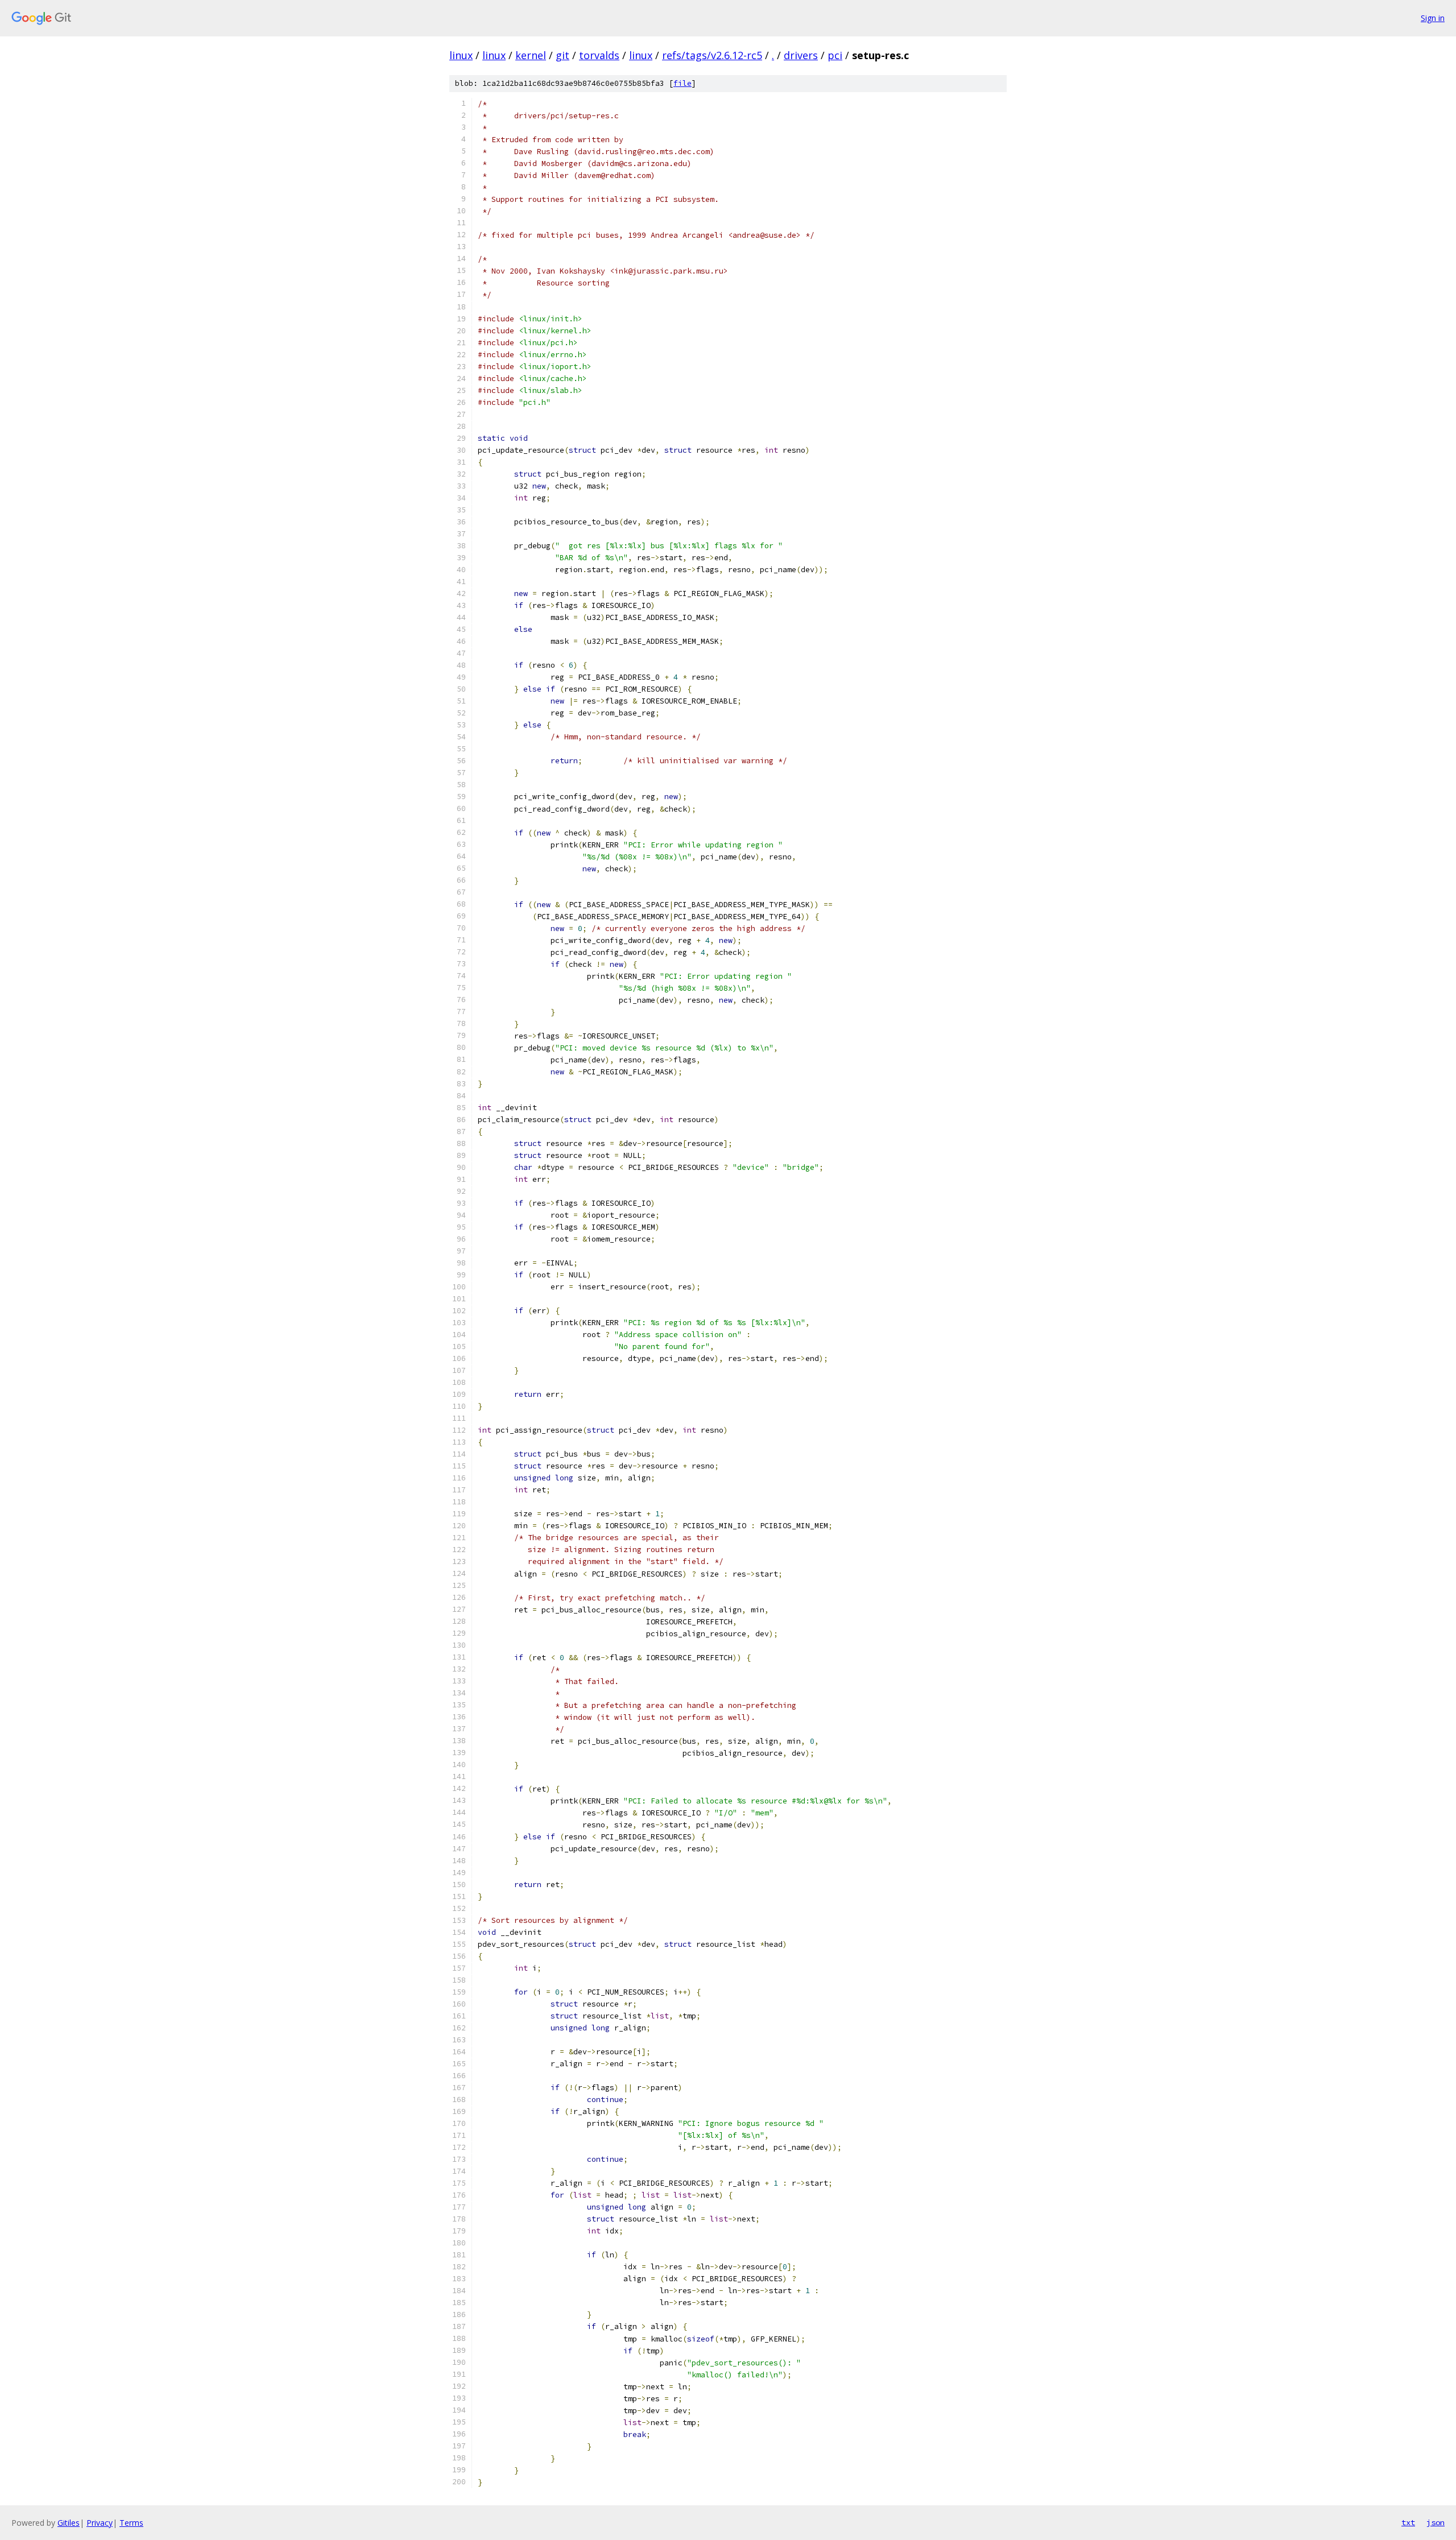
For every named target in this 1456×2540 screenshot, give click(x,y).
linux (461, 55)
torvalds (599, 55)
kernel (531, 55)
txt (1408, 2522)
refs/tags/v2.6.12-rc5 (712, 55)
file (682, 83)
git (562, 55)
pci (835, 55)
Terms (131, 2523)
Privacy (100, 2523)
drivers (801, 55)
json (1436, 2522)
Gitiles (69, 2523)
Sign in (1433, 18)
